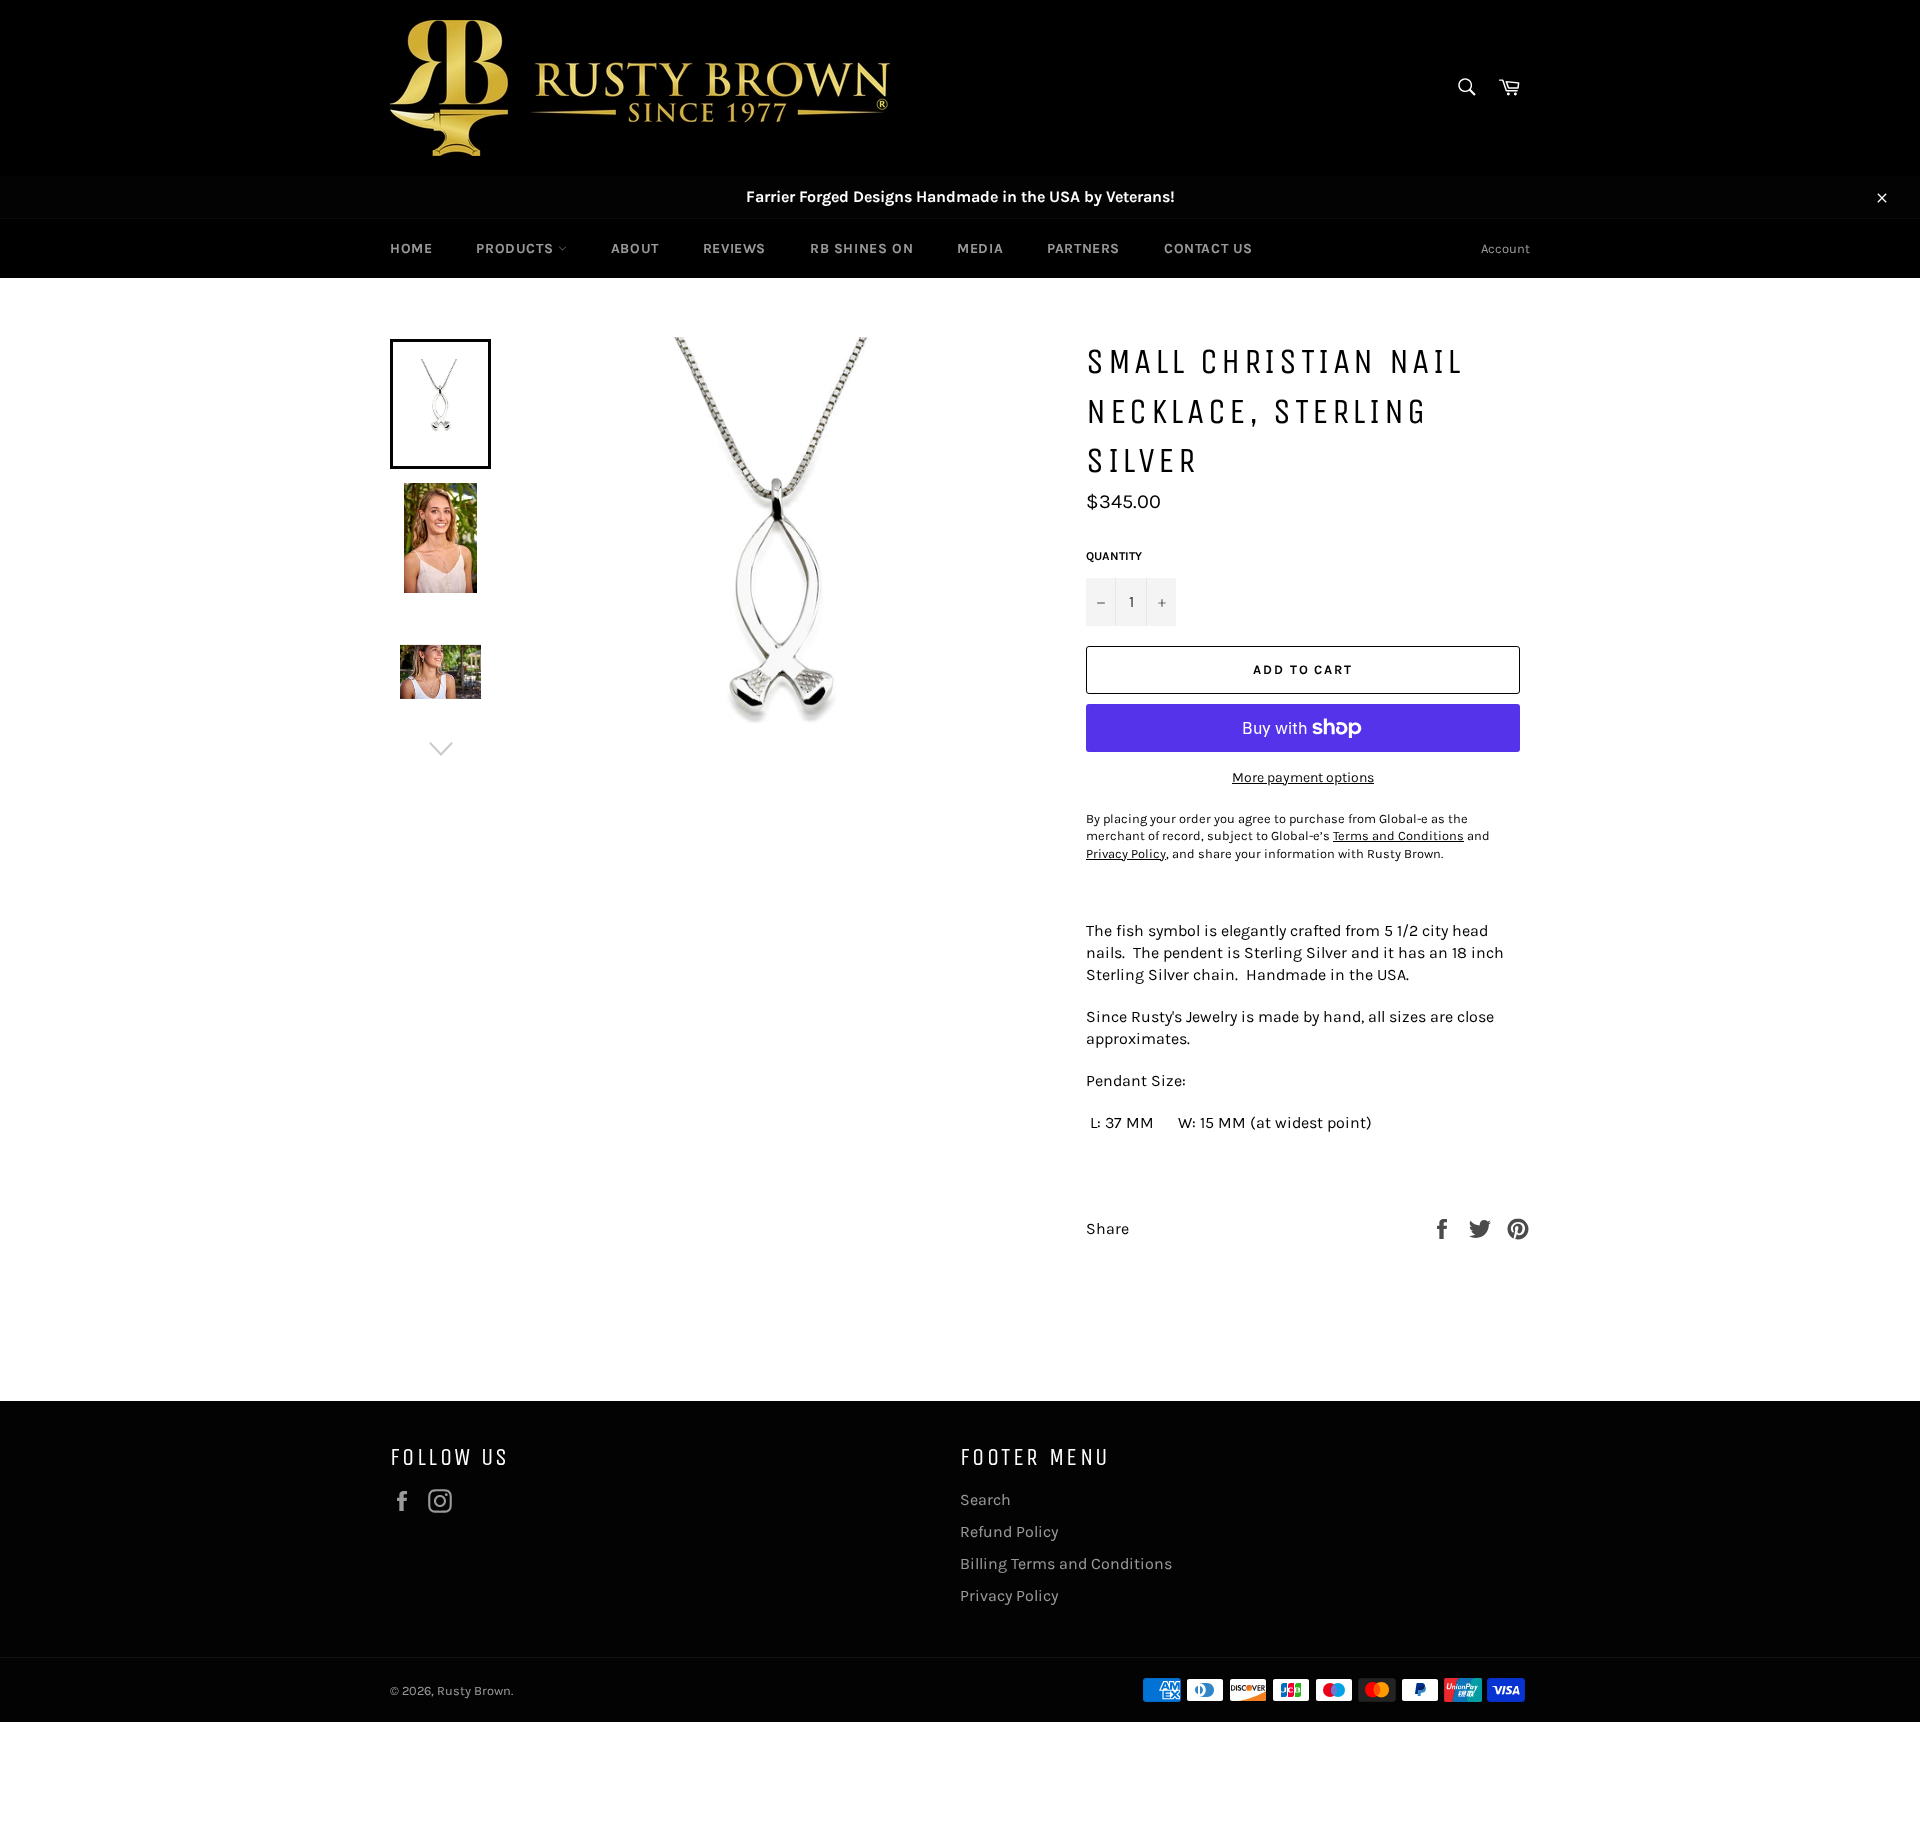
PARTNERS (1083, 248)
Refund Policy (1009, 1531)
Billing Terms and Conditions (1066, 1563)
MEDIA (980, 248)
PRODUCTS (516, 248)
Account (1505, 248)
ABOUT (635, 248)
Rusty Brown (474, 1690)
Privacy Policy (1009, 1595)
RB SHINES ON (861, 248)
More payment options (1303, 777)
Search (985, 1499)
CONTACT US (1208, 248)
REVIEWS (734, 248)
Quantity (1114, 556)
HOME (411, 248)
